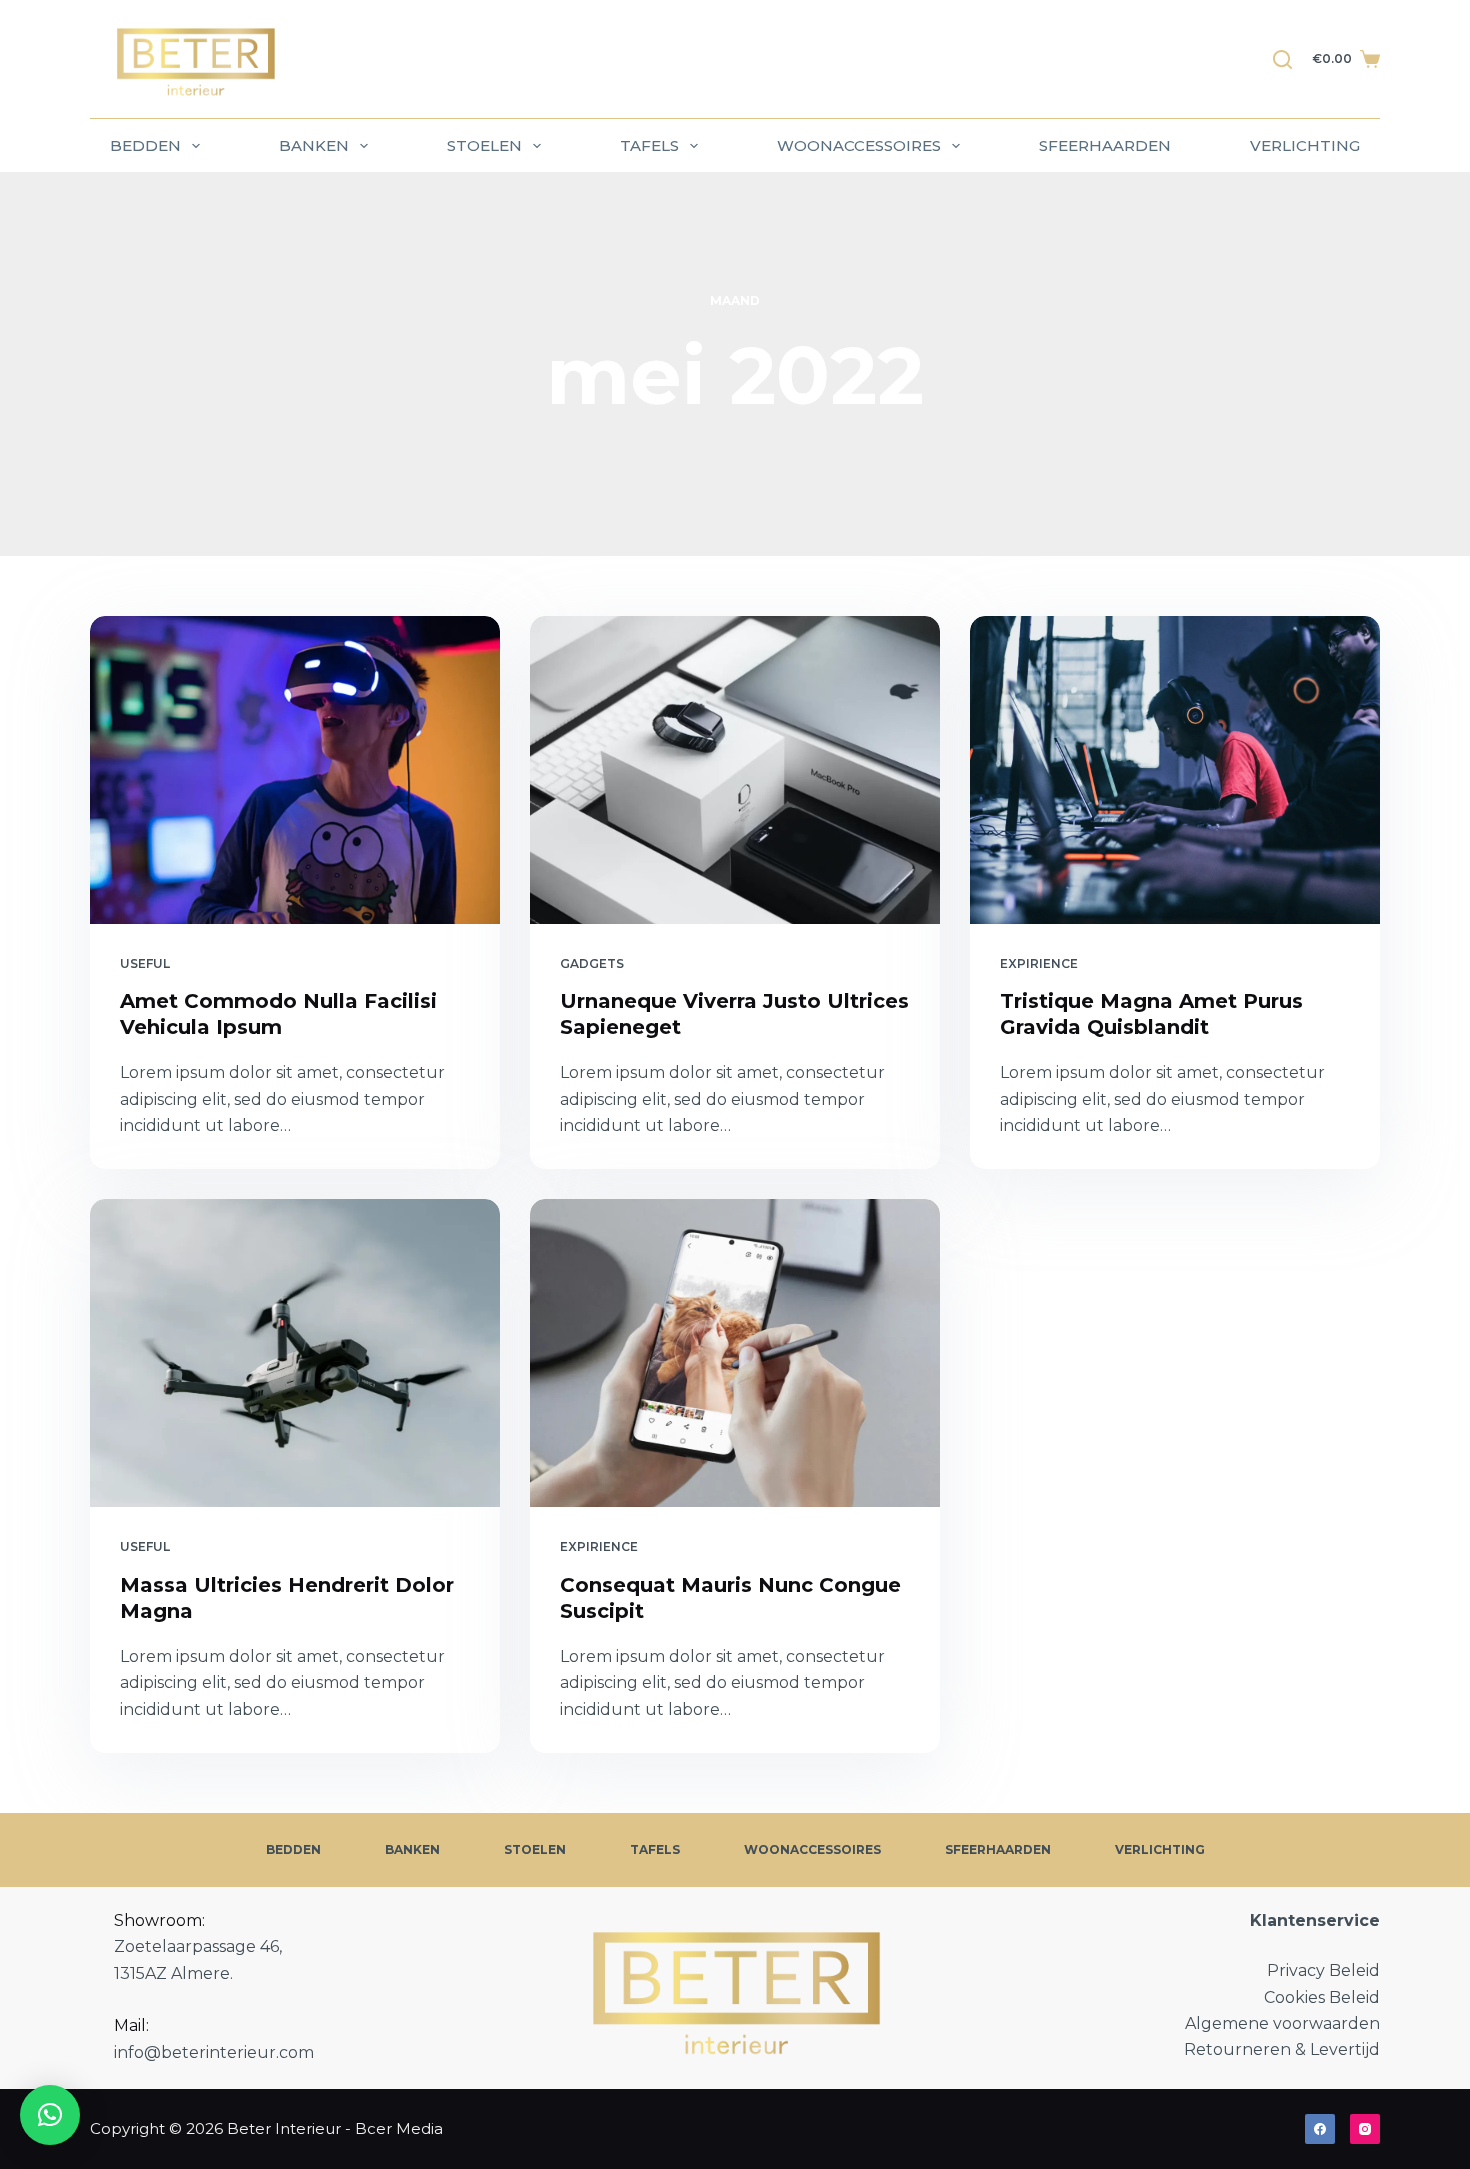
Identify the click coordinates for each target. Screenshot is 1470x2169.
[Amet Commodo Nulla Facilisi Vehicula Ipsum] (295, 770)
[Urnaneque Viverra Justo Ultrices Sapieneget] (735, 770)
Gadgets (592, 963)
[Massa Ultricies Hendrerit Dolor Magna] (295, 1353)
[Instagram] (1365, 2129)
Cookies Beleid (1322, 1997)
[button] (50, 2115)
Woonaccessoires (859, 145)
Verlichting (1305, 145)
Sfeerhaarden (1105, 145)
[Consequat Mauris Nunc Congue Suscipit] (735, 1353)
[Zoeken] (1282, 59)
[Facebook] (1320, 2129)
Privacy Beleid (1323, 1970)
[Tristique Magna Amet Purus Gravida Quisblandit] (1175, 770)
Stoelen (484, 145)
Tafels (649, 145)
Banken (314, 145)
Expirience (1039, 963)
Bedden (145, 145)
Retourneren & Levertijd (1282, 2049)
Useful (145, 963)
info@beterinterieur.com (214, 2052)
